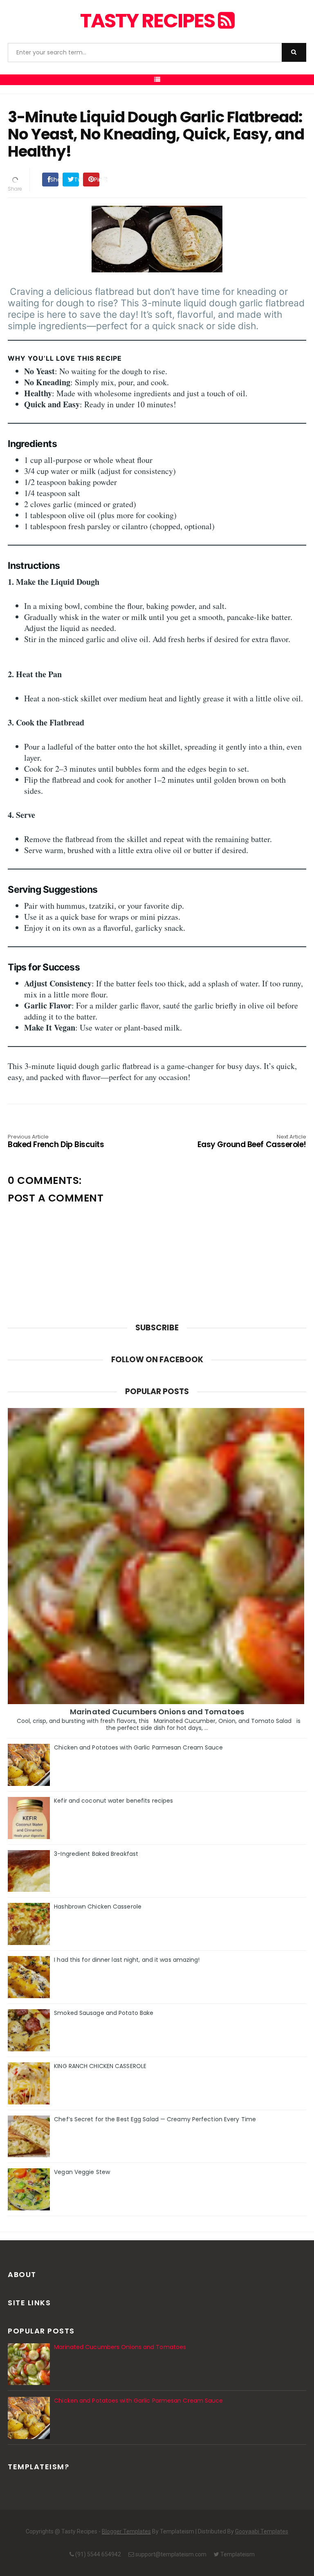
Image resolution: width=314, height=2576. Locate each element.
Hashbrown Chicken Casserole (98, 1907)
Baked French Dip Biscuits (56, 1142)
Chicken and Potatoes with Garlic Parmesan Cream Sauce (138, 1747)
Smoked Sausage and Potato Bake (104, 2013)
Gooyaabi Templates (262, 2531)
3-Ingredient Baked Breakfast (96, 1854)
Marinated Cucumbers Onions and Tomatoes (157, 1712)
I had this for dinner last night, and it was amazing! (127, 1960)
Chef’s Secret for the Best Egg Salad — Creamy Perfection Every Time (155, 2119)
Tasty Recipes (149, 21)
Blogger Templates (126, 2531)
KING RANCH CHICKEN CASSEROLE (100, 2066)
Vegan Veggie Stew (82, 2172)
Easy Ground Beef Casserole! (252, 1142)
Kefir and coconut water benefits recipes (113, 1801)
